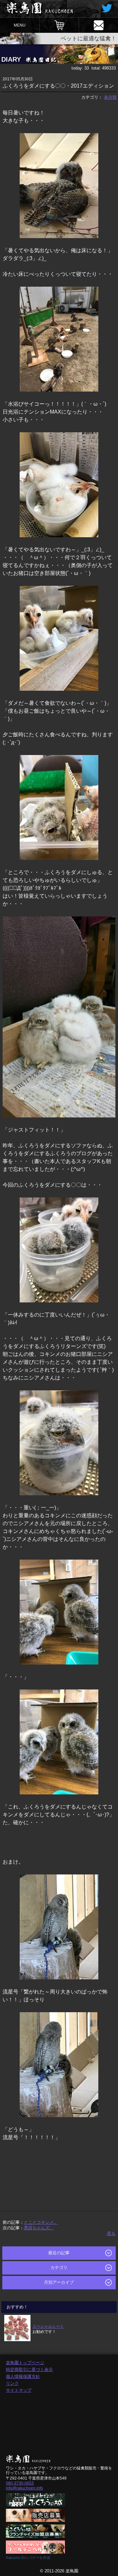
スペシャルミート (48, 2326)
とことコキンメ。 (41, 2222)
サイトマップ (19, 2390)
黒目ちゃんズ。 (39, 2228)
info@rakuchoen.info (24, 2488)
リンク (12, 2383)
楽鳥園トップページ (25, 2363)
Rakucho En (16, 2558)
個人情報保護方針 (23, 2376)
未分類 (110, 97)
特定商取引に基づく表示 (29, 2370)
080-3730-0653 (20, 2483)
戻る (111, 2233)
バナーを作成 (39, 2558)
